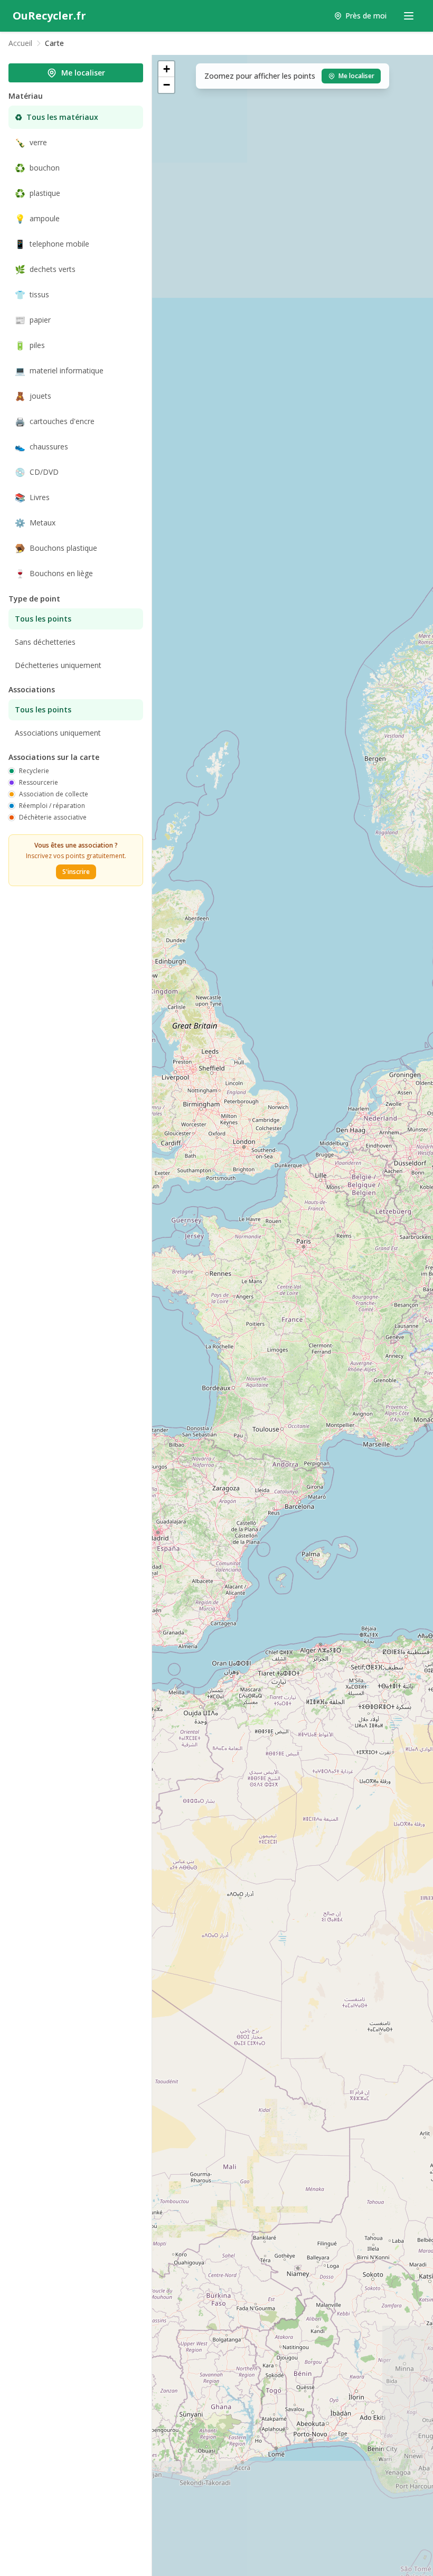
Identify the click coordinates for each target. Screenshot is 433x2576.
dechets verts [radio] (45, 269)
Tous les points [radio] (43, 619)
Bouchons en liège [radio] (54, 574)
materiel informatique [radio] (59, 371)
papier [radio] (33, 320)
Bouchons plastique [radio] (56, 548)
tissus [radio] (32, 295)
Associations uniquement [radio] (58, 733)
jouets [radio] (33, 396)
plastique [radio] (37, 193)
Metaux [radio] (35, 523)
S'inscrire (76, 872)
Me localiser (83, 73)
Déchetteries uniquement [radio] (58, 665)
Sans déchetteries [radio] (45, 642)
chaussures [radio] (41, 447)
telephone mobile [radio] (52, 244)
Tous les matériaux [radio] (57, 117)
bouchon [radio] (37, 168)
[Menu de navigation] (409, 16)
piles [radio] (30, 345)
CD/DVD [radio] (37, 472)
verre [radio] (31, 143)
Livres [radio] (32, 497)
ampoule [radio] (37, 219)
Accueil (20, 43)
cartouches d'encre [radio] (55, 421)
